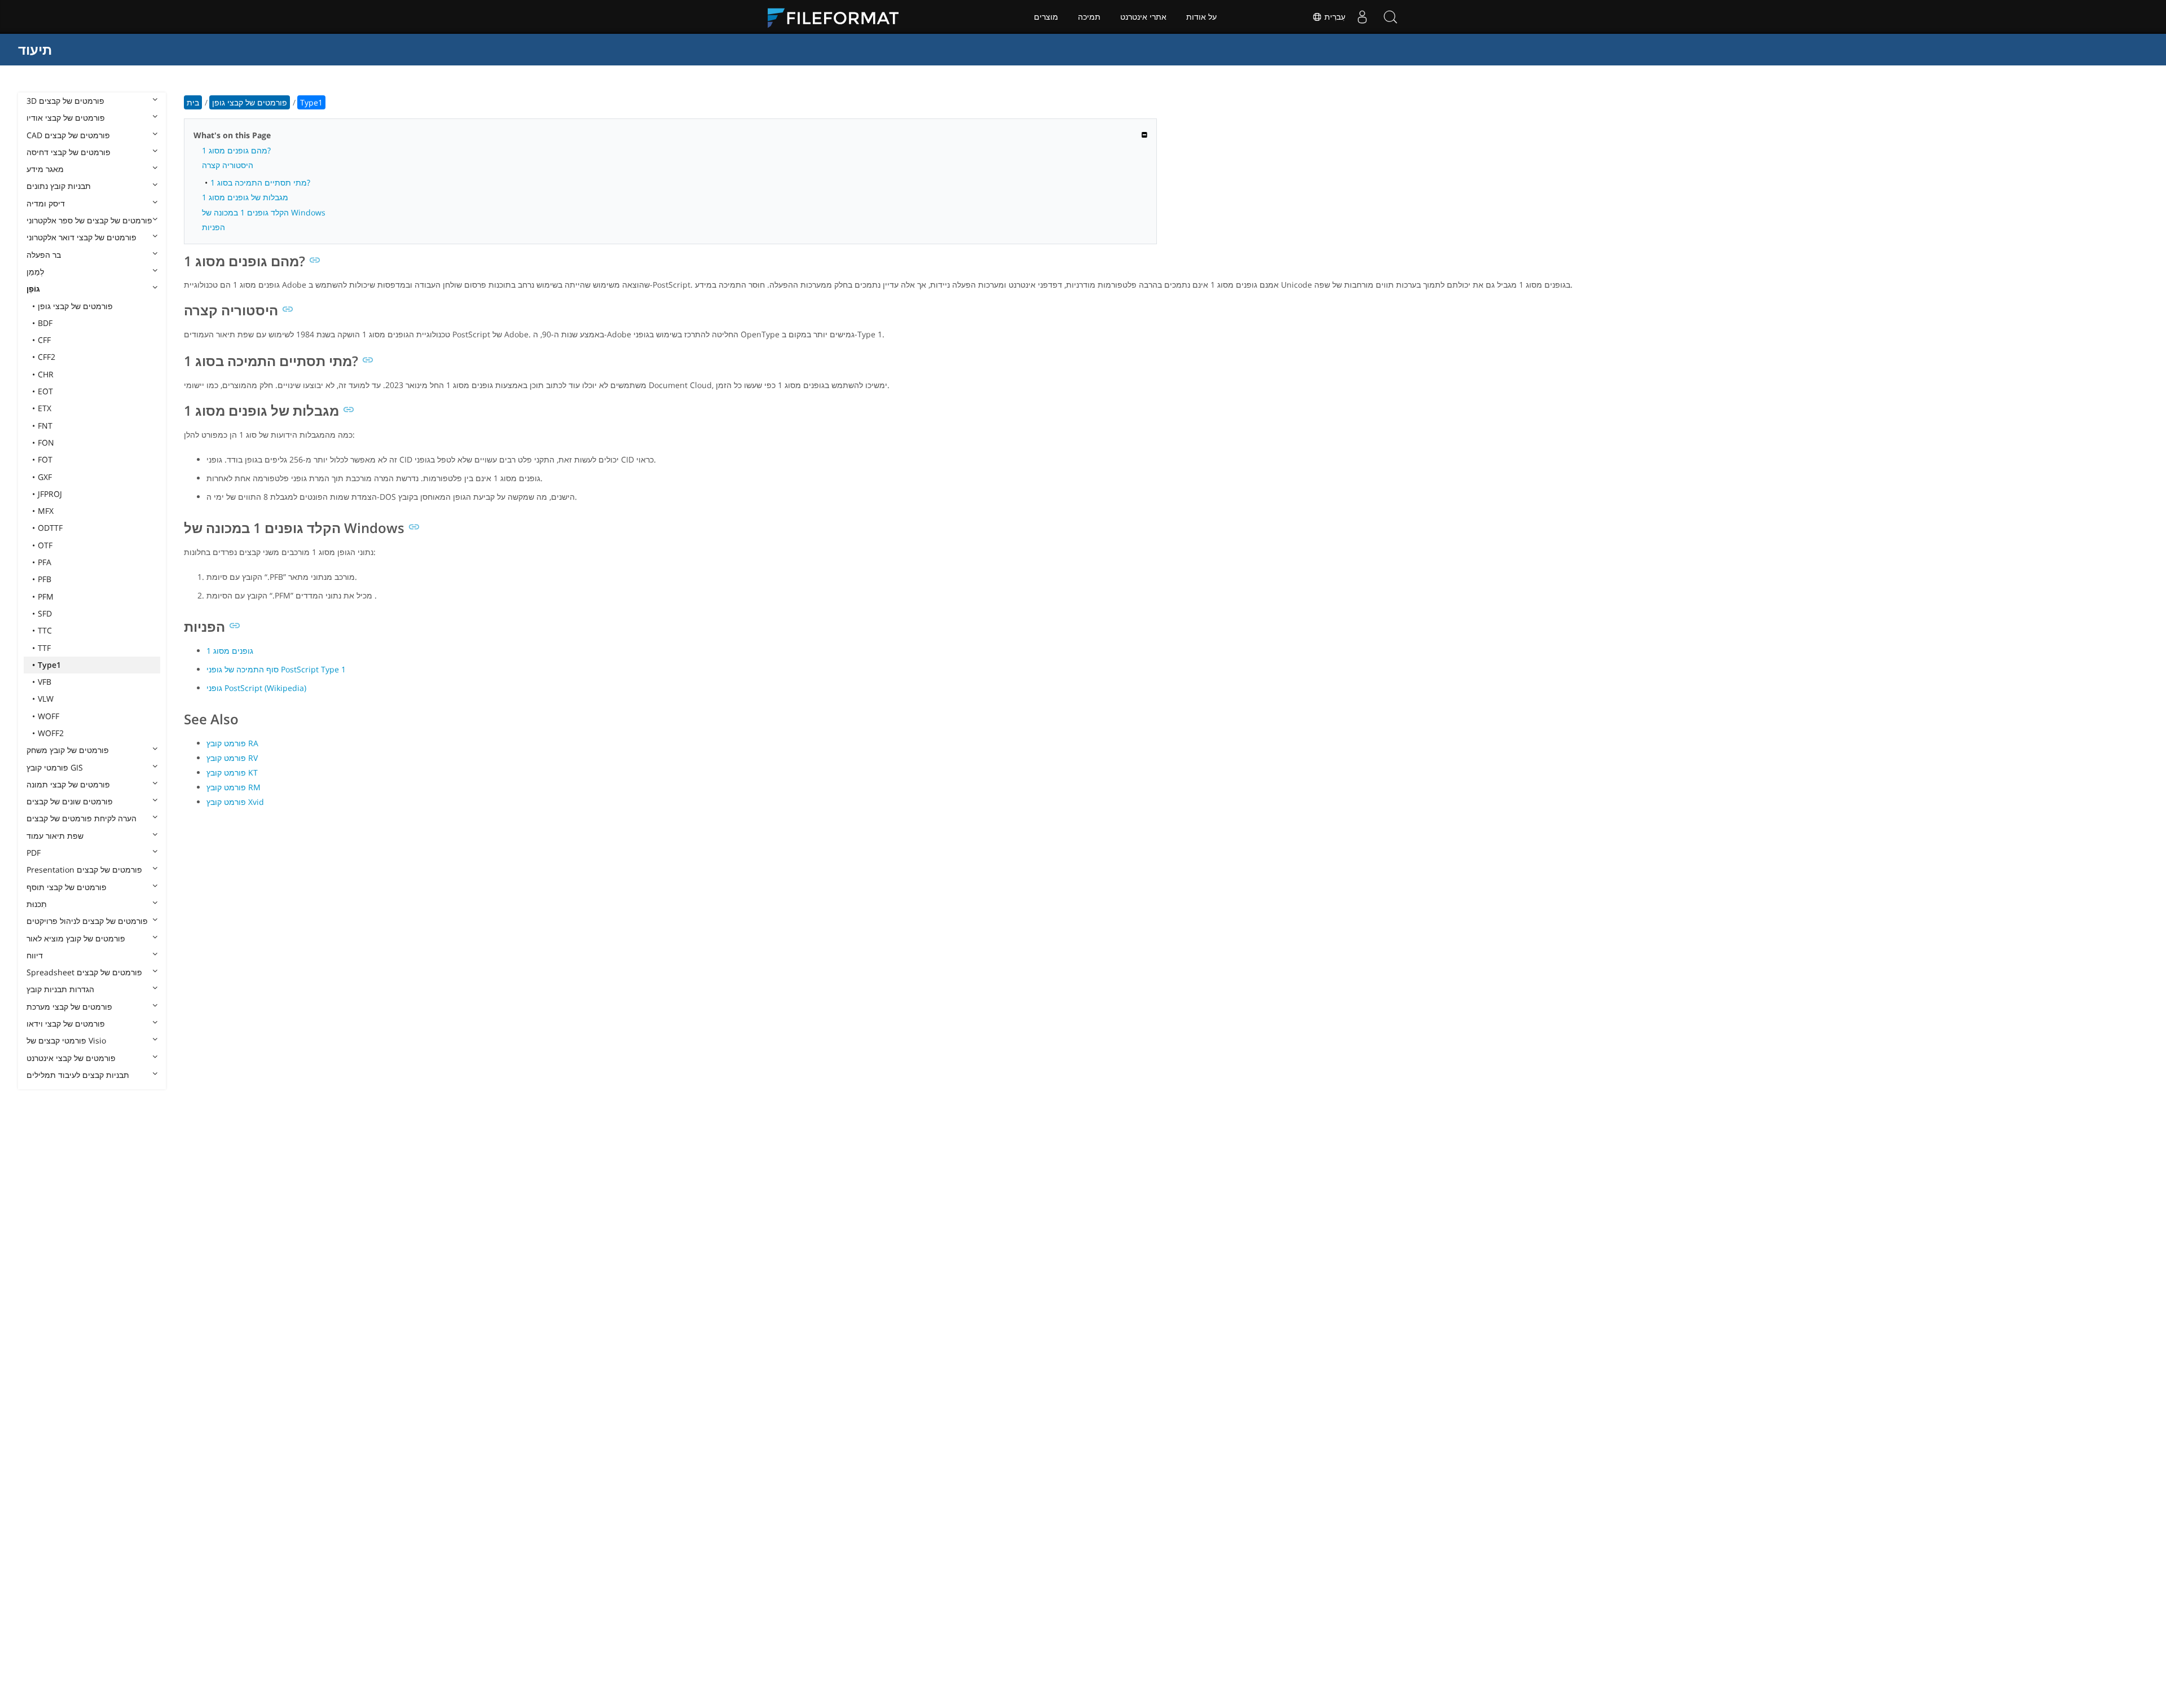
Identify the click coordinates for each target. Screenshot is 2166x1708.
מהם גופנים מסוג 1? (236, 150)
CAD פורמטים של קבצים (68, 135)
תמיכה (1089, 17)
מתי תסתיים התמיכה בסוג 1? (260, 182)
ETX (45, 408)
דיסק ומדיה (46, 203)
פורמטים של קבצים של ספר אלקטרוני (89, 220)
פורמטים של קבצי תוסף (67, 887)
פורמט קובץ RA (232, 743)
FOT (45, 459)
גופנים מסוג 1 (230, 651)
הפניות (213, 227)
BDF (45, 323)
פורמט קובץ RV (232, 758)
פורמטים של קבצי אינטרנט (71, 1058)
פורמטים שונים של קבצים (70, 801)
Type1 (49, 665)
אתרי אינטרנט (1143, 17)
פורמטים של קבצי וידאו (66, 1024)
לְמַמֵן (35, 272)
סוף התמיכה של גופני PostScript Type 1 (276, 669)
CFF (44, 340)
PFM (46, 597)
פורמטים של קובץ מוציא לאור (76, 938)
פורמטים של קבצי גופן (75, 306)
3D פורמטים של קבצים (65, 101)
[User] (1362, 17)
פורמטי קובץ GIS (55, 767)
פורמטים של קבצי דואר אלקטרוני (82, 237)
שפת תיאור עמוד (55, 836)
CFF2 (47, 357)
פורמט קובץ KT (232, 772)
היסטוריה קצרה (228, 165)
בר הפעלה (44, 255)
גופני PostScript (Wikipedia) (256, 688)
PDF (34, 853)
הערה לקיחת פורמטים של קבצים (82, 818)
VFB (45, 682)
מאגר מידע (45, 169)
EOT (45, 391)
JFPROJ (50, 494)
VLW (46, 699)
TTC (45, 630)
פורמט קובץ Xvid (235, 802)
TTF (44, 648)
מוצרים (1046, 17)
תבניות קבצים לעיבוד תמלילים (78, 1075)
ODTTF (50, 528)
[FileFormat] (838, 17)
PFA (45, 562)
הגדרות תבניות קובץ (60, 989)
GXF (45, 477)
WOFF (49, 716)
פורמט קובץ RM (234, 787)
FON (46, 443)
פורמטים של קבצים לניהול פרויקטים (87, 921)
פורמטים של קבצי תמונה (68, 784)
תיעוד (35, 49)
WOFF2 (51, 733)
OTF (45, 545)
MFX (46, 511)
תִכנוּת (37, 904)
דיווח (35, 955)
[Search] (1390, 17)
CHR (46, 374)
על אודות (1201, 17)
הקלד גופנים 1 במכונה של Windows (264, 212)
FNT (45, 426)
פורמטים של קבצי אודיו (66, 118)
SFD (45, 613)
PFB (45, 579)
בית (193, 102)
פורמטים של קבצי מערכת (69, 1007)
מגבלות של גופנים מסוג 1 (245, 197)
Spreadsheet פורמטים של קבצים (84, 972)
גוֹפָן (33, 289)
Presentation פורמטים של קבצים (84, 870)
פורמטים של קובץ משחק (68, 750)
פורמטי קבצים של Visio (66, 1040)
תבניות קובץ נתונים (59, 186)
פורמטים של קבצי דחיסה (69, 152)
